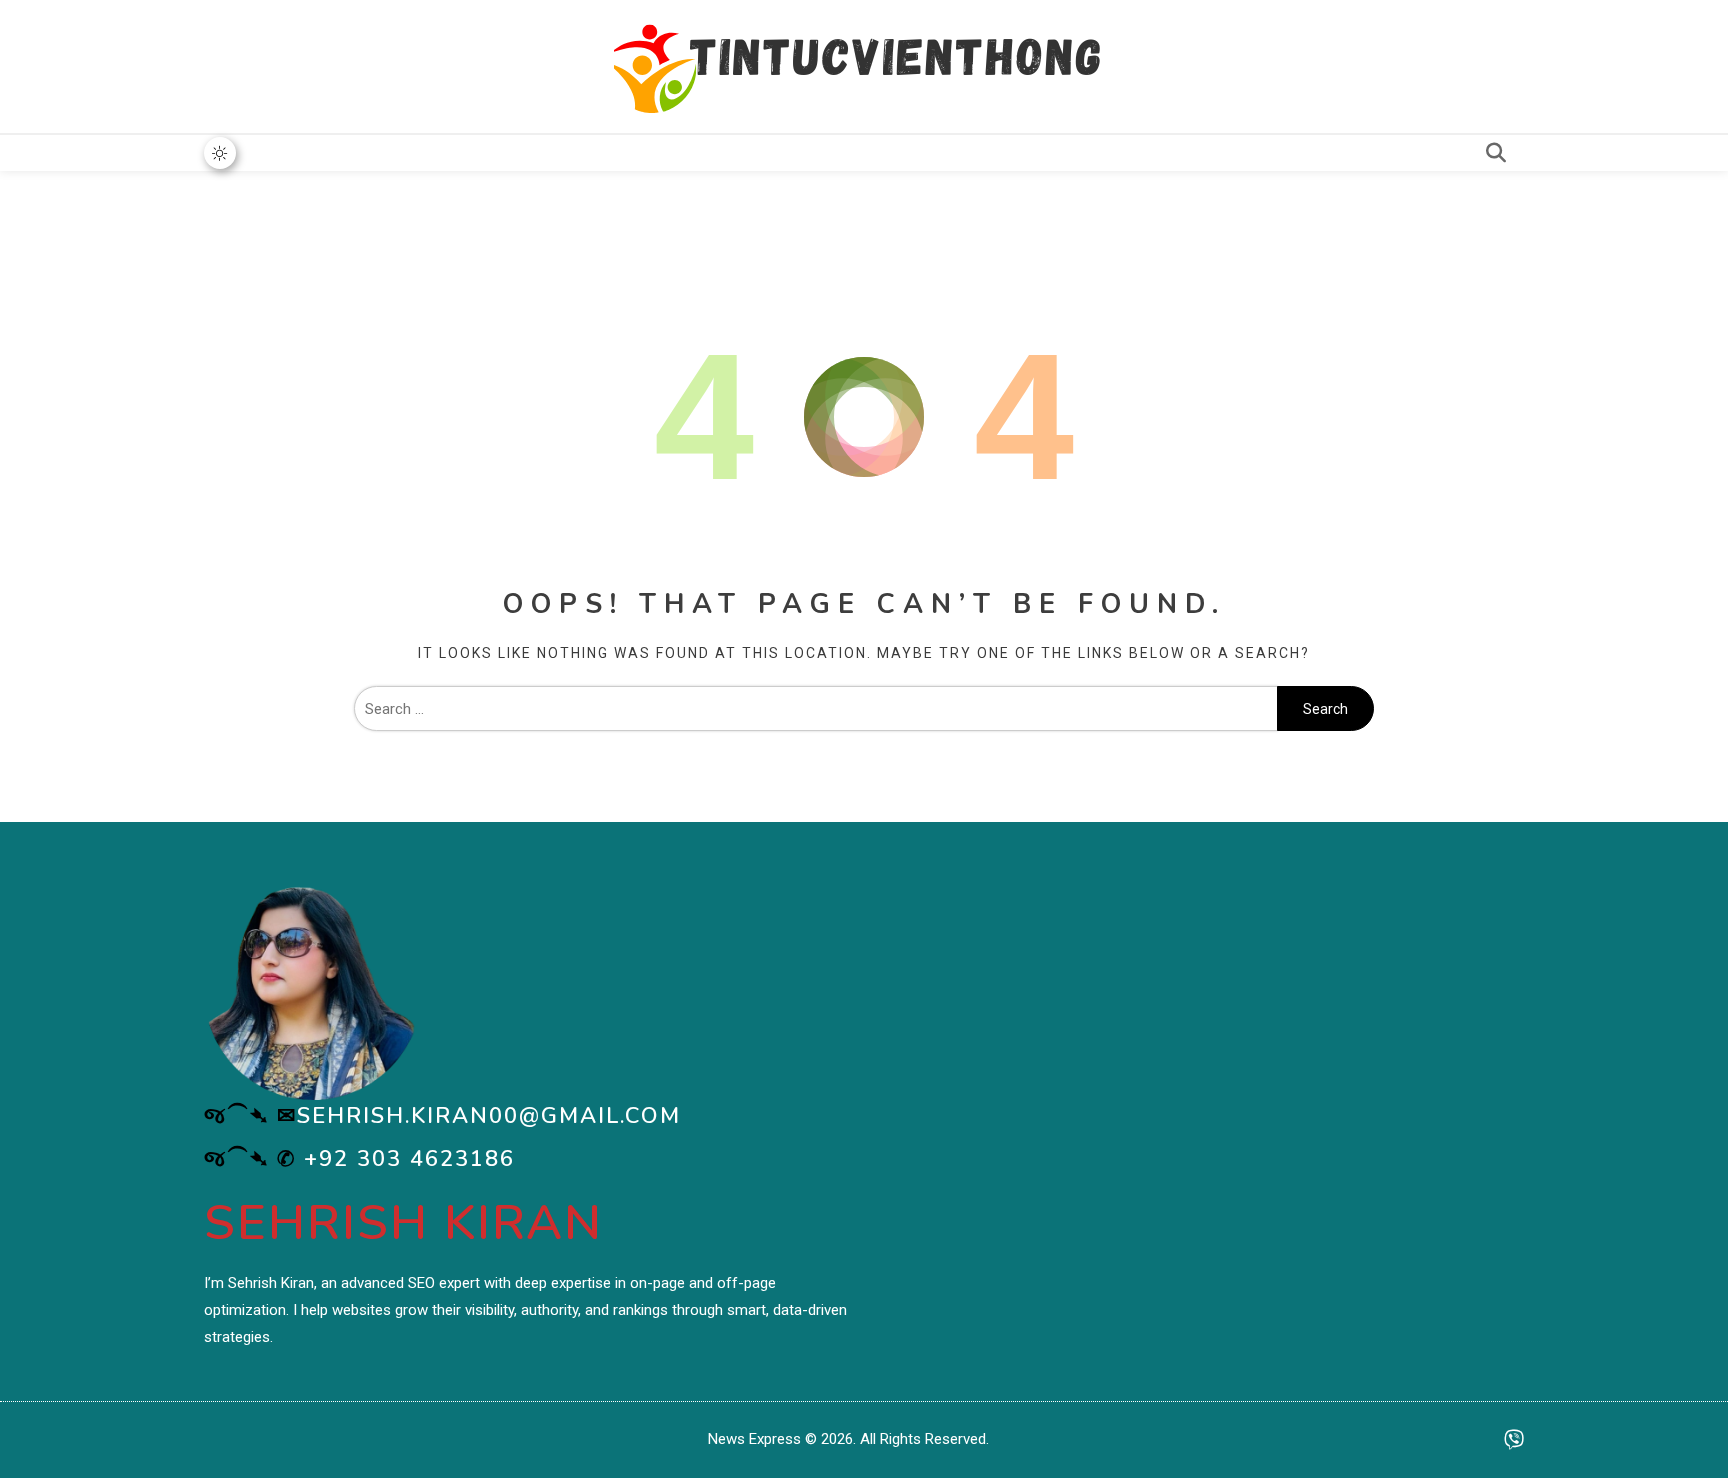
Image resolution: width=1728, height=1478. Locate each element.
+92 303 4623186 (409, 1159)
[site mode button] (220, 153)
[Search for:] (815, 709)
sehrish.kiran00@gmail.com (489, 1116)
